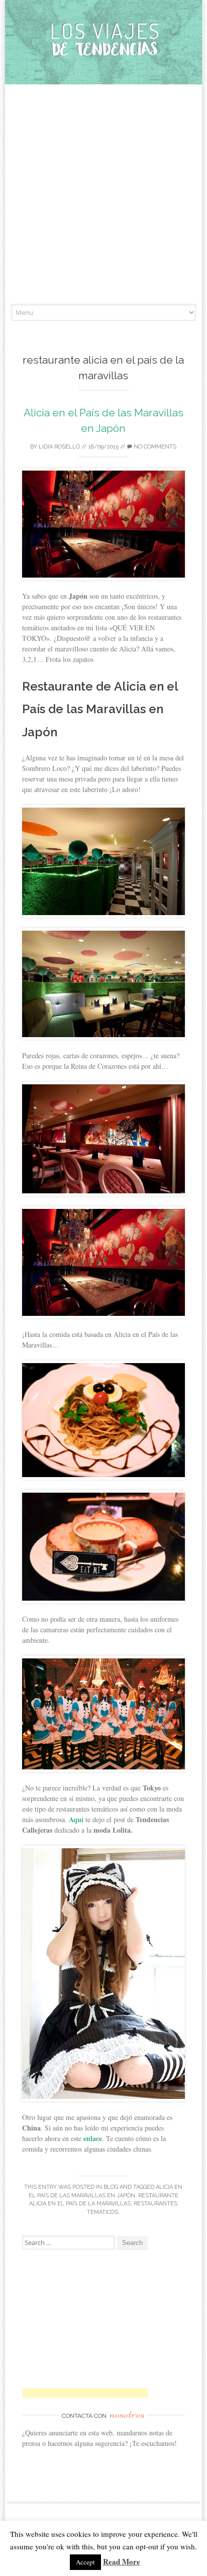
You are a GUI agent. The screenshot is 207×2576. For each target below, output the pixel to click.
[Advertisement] (103, 195)
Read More (122, 2561)
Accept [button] (85, 2562)
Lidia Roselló (59, 447)
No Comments (154, 447)
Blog (111, 2187)
